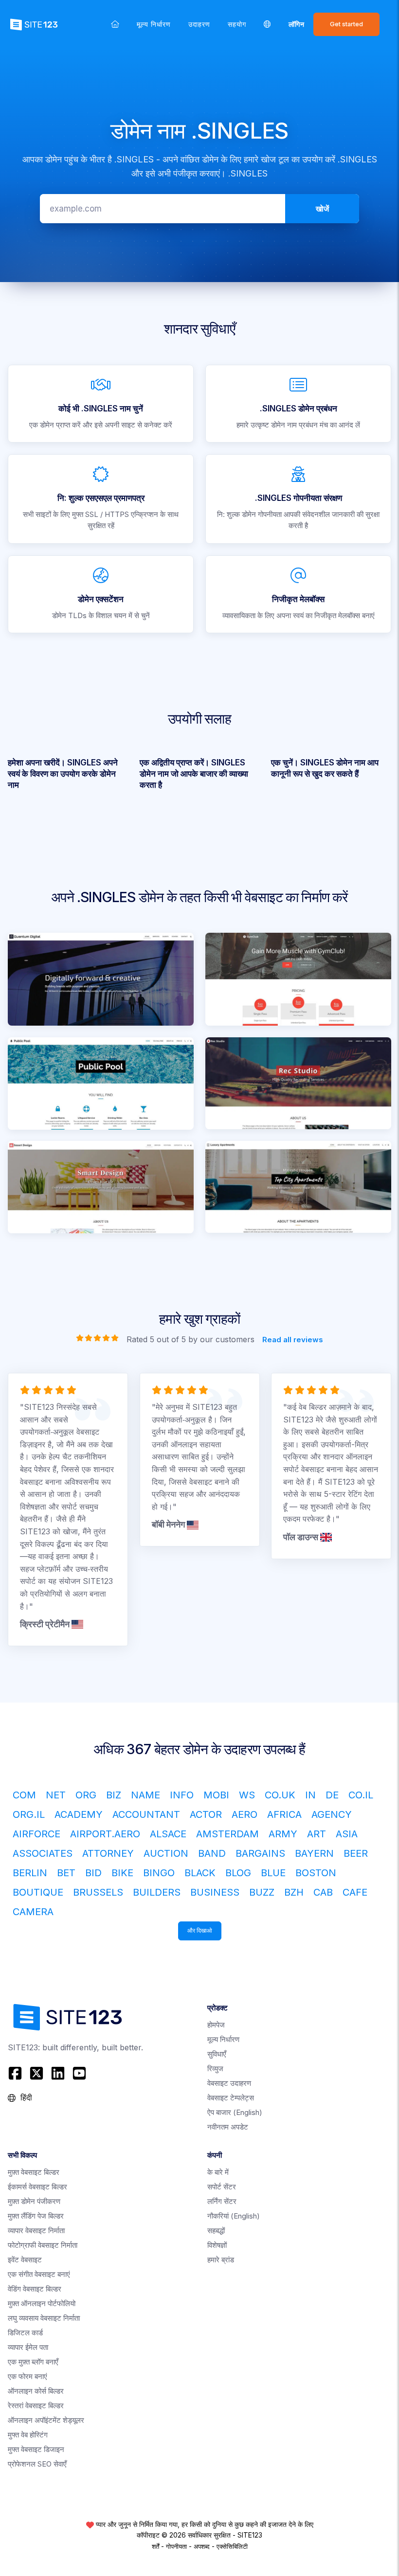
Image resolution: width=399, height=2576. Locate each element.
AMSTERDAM (227, 1834)
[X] (36, 2073)
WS (247, 1795)
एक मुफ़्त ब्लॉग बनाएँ (33, 2362)
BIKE (122, 1873)
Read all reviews (293, 1340)
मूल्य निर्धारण (154, 24)
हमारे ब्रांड (221, 2260)
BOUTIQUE (38, 1892)
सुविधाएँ (217, 2054)
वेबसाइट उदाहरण (229, 2083)
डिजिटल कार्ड (25, 2333)
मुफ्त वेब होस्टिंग (28, 2435)
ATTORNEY (108, 1853)
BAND (212, 1853)
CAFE (355, 1892)
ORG (86, 1795)
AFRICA (284, 1814)
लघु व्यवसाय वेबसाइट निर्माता (44, 2318)
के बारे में (218, 2172)
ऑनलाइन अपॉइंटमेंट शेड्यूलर (46, 2420)
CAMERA (33, 1912)
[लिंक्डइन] (58, 2073)
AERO (245, 1814)
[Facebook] (16, 2073)
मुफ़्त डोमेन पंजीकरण (34, 2201)
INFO (182, 1795)
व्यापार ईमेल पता (28, 2347)
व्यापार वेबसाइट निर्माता (36, 2230)
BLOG (238, 1873)
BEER (356, 1853)
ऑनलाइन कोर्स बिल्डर (36, 2391)
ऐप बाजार (235, 2112)
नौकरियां (234, 2216)
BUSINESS (215, 1892)
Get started (346, 24)
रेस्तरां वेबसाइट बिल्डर (36, 2406)
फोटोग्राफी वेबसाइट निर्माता (43, 2245)
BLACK (200, 1873)
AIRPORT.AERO (105, 1834)
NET (56, 1795)
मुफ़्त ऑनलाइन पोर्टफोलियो (42, 2303)
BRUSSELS (98, 1892)
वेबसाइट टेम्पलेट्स (231, 2098)
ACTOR (206, 1814)
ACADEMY (79, 1814)
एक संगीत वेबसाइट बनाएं (39, 2274)
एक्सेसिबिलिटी (232, 2546)
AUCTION (166, 1853)
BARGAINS (260, 1853)
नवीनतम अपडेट (228, 2127)
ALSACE (168, 1834)
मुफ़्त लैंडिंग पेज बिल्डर (36, 2216)
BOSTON (316, 1873)
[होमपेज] (115, 24)
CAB (323, 1892)
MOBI (216, 1795)
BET (66, 1873)
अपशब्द (202, 2546)
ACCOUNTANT (146, 1814)
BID (93, 1873)
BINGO (159, 1873)
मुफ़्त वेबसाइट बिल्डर (34, 2172)
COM (24, 1795)
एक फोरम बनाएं (27, 2376)
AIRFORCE (36, 1834)
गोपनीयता (176, 2546)
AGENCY (332, 1814)
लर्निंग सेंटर (222, 2201)
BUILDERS (157, 1892)
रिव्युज (215, 2069)
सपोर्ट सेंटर (222, 2187)
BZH (294, 1892)
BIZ (114, 1795)
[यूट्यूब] (79, 2073)
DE (332, 1795)
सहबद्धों (216, 2230)
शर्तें (155, 2546)
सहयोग (237, 24)
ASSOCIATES (43, 1853)
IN (310, 1795)
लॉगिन (297, 24)
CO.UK (280, 1795)
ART (317, 1834)
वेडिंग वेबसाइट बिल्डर (35, 2289)
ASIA (347, 1834)
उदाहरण (199, 24)
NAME (145, 1795)
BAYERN (314, 1853)
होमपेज (216, 2025)
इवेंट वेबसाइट (25, 2260)
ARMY (283, 1834)
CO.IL (361, 1795)
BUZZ (262, 1892)
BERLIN (30, 1873)
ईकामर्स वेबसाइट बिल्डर (37, 2187)
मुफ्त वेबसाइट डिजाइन (36, 2449)
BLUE (273, 1873)
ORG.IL (29, 1814)
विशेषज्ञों (217, 2245)
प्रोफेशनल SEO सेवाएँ (37, 2464)
